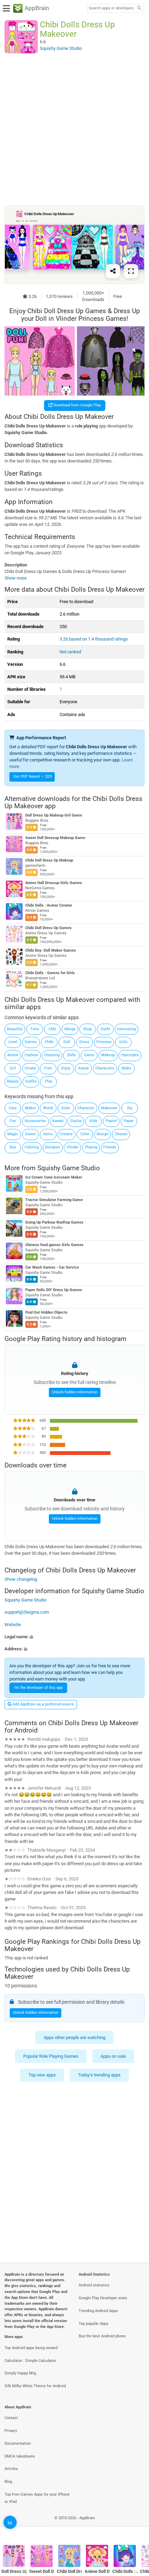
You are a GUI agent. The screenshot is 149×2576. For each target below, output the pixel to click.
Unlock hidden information (75, 1392)
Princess (104, 1042)
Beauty (13, 1081)
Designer (53, 1147)
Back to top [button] (135, 2526)
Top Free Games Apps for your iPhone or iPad (37, 2498)
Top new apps (42, 2075)
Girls (123, 1042)
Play (49, 1081)
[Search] (139, 8)
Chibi (49, 1042)
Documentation (18, 2443)
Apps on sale (113, 2056)
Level (13, 1042)
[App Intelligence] (10, 2522)
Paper (129, 1121)
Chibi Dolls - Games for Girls (50, 973)
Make (126, 1068)
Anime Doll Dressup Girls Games (54, 883)
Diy (130, 1108)
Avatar (84, 1068)
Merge (70, 1029)
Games (31, 1042)
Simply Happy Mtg (20, 2373)
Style (66, 1108)
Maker (30, 1108)
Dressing (52, 1055)
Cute (13, 1108)
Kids (94, 1121)
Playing (91, 1147)
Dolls (72, 1055)
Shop (87, 1029)
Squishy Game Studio (69, 1168)
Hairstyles (130, 1055)
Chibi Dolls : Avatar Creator (49, 906)
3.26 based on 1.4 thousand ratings (94, 639)
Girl (13, 1068)
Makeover (109, 1108)
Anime (13, 1055)
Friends (110, 1147)
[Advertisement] (74, 129)
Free (48, 1068)
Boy (13, 1147)
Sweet (30, 1134)
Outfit (105, 1029)
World (48, 1108)
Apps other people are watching (74, 2037)
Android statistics (94, 2285)
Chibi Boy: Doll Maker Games (51, 951)
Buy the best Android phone (102, 2336)
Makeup (108, 1055)
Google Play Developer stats (103, 2298)
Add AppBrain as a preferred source (43, 1704)
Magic (13, 1134)
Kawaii (58, 1121)
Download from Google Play (77, 405)
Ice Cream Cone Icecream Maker (54, 1177)
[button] (74, 1637)
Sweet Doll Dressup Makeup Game (55, 838)
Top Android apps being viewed (31, 2348)
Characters (105, 1068)
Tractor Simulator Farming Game (54, 1200)
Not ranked (70, 652)
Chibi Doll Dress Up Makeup (49, 861)
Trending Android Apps (98, 2311)
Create (30, 1068)
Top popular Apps (94, 2324)
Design (103, 1134)
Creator (66, 1134)
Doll (67, 1042)
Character (86, 1108)
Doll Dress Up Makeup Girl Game (54, 816)
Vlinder (73, 1147)
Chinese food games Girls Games (54, 1245)
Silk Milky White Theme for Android (35, 2386)
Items (48, 1134)
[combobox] (111, 8)
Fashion (31, 1055)
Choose (121, 1134)
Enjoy (66, 1068)
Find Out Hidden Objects (46, 1312)
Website (13, 1625)
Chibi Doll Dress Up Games (49, 928)
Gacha (76, 1121)
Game (89, 1055)
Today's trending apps (99, 2075)
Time (35, 1029)
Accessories (35, 1121)
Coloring (32, 1147)
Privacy (11, 2431)
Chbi (52, 1029)
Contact (11, 2418)
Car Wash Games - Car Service (52, 1267)
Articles (11, 2469)
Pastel (111, 1121)
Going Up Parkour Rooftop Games (54, 1222)
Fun (13, 1121)
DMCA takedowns (20, 2456)
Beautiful (15, 1029)
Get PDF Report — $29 (33, 777)
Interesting (126, 1029)
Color (85, 1134)
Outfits (31, 1081)
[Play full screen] (131, 271)
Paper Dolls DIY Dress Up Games (54, 1290)
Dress (84, 1042)
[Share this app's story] (113, 271)
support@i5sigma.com (27, 1612)
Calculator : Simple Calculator (30, 2361)
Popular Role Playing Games (51, 2056)
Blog (8, 2482)
